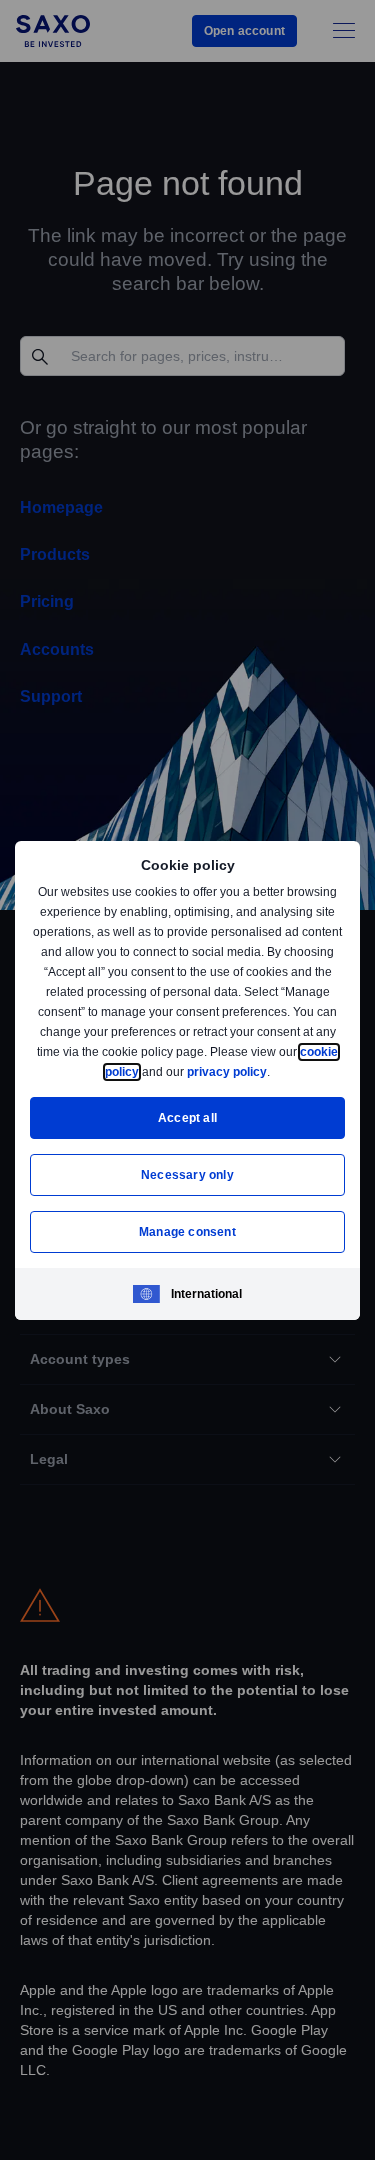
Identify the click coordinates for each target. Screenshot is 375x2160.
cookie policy (147, 1071)
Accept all (187, 1117)
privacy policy (274, 1071)
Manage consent (188, 1231)
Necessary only (187, 1174)
